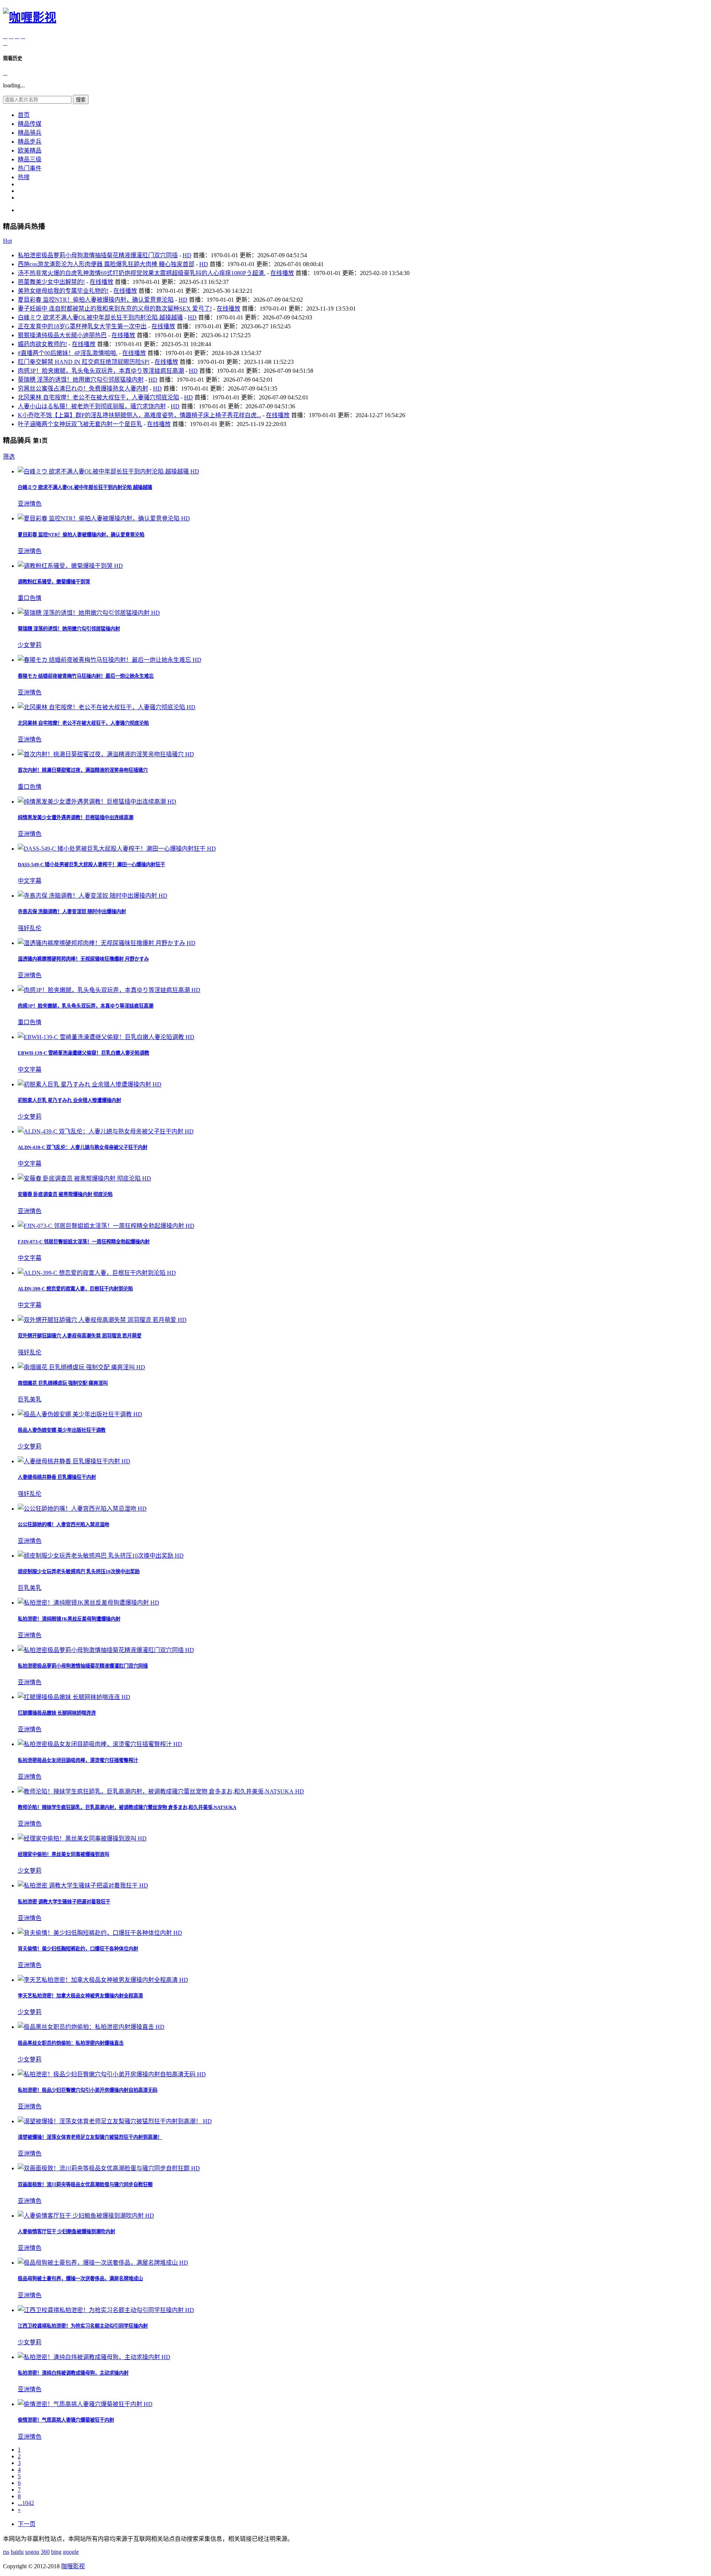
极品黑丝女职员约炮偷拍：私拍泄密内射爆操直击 (71, 2043)
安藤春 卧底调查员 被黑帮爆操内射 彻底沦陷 (65, 1194)
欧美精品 (30, 150)
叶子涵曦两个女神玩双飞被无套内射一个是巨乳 (80, 424)
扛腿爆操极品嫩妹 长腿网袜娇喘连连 (57, 1713)
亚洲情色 (30, 504)
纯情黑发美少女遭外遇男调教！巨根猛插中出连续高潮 (76, 818)
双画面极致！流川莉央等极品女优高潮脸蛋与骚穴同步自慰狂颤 (85, 2185)
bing (56, 2552)
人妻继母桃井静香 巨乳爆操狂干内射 (57, 1477)
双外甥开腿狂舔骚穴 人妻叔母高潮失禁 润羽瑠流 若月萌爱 (80, 1336)
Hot (7, 241)
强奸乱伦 (30, 928)
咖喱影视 (73, 2566)
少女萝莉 (30, 645)
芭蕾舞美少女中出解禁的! (51, 282)
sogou (32, 2552)
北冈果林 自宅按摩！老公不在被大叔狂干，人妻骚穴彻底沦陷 (99, 397)
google (71, 2552)
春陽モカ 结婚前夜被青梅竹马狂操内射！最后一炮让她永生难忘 (86, 676)
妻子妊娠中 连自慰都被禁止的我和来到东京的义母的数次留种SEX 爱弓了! (115, 309)
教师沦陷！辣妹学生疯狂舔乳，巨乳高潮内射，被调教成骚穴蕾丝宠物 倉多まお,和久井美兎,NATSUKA (127, 1807)
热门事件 (30, 168)
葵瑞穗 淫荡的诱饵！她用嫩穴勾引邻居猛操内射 (81, 380)
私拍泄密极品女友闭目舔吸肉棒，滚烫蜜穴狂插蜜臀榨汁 (78, 1760)
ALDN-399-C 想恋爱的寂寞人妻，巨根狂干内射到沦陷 (75, 1289)
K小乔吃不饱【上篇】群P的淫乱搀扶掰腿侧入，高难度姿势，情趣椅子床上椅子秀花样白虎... (139, 415)
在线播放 (282, 273)
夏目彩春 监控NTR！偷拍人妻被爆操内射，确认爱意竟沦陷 (96, 300)
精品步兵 (30, 142)
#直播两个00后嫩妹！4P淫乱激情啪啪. (68, 353)
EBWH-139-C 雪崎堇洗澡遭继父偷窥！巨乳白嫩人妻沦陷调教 (84, 1053)
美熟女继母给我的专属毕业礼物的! (63, 291)
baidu (17, 2552)
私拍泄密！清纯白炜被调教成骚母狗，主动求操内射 (73, 2373)
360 (45, 2552)
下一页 (27, 2524)
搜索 (81, 100)
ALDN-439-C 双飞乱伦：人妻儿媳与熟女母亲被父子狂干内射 (83, 1147)
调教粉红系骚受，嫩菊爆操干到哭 (54, 582)
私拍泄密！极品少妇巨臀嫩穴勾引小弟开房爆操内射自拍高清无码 (88, 2090)
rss (6, 2552)
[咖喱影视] (30, 17)
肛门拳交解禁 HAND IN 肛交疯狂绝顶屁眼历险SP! (84, 362)
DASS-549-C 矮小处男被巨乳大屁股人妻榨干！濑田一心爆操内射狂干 (91, 865)
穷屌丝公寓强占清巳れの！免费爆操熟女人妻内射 (83, 388)
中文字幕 (30, 881)
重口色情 (30, 598)
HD (187, 255)
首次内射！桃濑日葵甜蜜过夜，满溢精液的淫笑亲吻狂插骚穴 (83, 770)
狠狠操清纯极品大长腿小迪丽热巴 (62, 335)
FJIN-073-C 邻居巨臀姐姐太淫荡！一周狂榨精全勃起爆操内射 (84, 1242)
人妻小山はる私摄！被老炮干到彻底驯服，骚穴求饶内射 (92, 406)
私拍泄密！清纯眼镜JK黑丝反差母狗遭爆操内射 (69, 1619)
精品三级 (30, 159)
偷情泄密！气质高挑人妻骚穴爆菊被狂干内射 (66, 2420)
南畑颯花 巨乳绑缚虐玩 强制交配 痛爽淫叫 (63, 1383)
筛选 (9, 457)
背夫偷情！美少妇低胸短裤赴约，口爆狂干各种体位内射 (78, 1949)
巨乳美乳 (30, 1399)
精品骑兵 (30, 133)
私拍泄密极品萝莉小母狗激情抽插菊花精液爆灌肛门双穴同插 (98, 255)
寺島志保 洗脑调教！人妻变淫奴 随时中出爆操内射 (72, 912)
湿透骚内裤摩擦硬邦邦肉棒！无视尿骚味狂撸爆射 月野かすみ (83, 959)
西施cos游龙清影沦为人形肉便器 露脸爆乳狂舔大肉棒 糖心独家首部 (106, 264)
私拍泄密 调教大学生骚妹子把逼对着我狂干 (64, 1902)
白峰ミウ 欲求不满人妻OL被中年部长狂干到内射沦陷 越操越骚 (100, 317)
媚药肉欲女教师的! (42, 344)
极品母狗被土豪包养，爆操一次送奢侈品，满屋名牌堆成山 (80, 2279)
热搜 (24, 177)
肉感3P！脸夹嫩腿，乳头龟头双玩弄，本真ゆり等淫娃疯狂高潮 (101, 371)
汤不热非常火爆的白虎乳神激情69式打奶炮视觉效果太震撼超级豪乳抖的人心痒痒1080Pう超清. (142, 273)
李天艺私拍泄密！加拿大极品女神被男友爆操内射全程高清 (80, 1996)
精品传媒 (30, 124)
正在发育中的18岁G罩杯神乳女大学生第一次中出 (82, 326)
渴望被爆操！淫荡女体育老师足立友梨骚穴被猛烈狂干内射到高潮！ (90, 2137)
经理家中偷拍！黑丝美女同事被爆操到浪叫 (64, 1854)
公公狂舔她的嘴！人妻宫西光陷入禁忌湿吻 (64, 1525)
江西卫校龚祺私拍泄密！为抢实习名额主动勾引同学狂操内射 (83, 2326)
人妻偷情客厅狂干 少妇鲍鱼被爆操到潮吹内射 (66, 2232)
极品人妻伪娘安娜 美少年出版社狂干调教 (62, 1430)
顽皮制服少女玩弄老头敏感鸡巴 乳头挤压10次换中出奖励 (79, 1572)
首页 (24, 115)
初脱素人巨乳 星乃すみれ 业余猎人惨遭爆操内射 (69, 1100)
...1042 (26, 2503)
